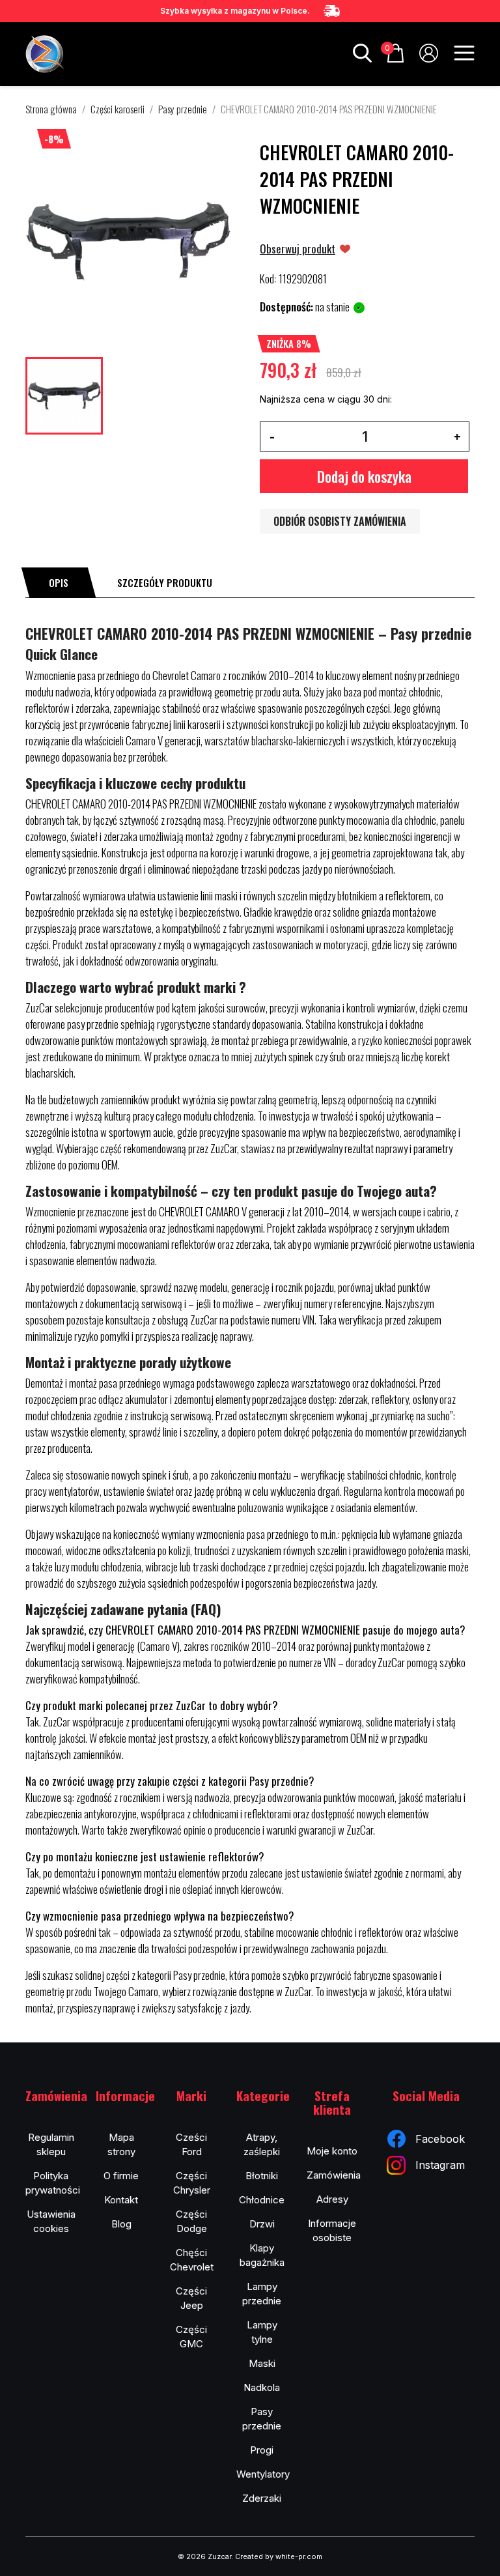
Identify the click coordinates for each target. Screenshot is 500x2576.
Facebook (440, 2139)
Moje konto (332, 2151)
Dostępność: (286, 307)
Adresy (332, 2199)
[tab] (59, 582)
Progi (262, 2450)
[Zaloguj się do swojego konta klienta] (429, 58)
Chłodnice (262, 2200)
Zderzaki (262, 2498)
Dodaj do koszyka (364, 476)
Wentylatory (263, 2474)
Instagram (440, 2165)
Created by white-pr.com (279, 2556)
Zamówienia (334, 2175)
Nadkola (262, 2387)
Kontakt (121, 2200)
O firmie (121, 2176)
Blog (121, 2224)
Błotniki (262, 2176)
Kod (267, 279)
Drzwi (262, 2224)
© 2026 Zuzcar (204, 2556)
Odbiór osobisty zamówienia (340, 521)
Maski (262, 2363)
